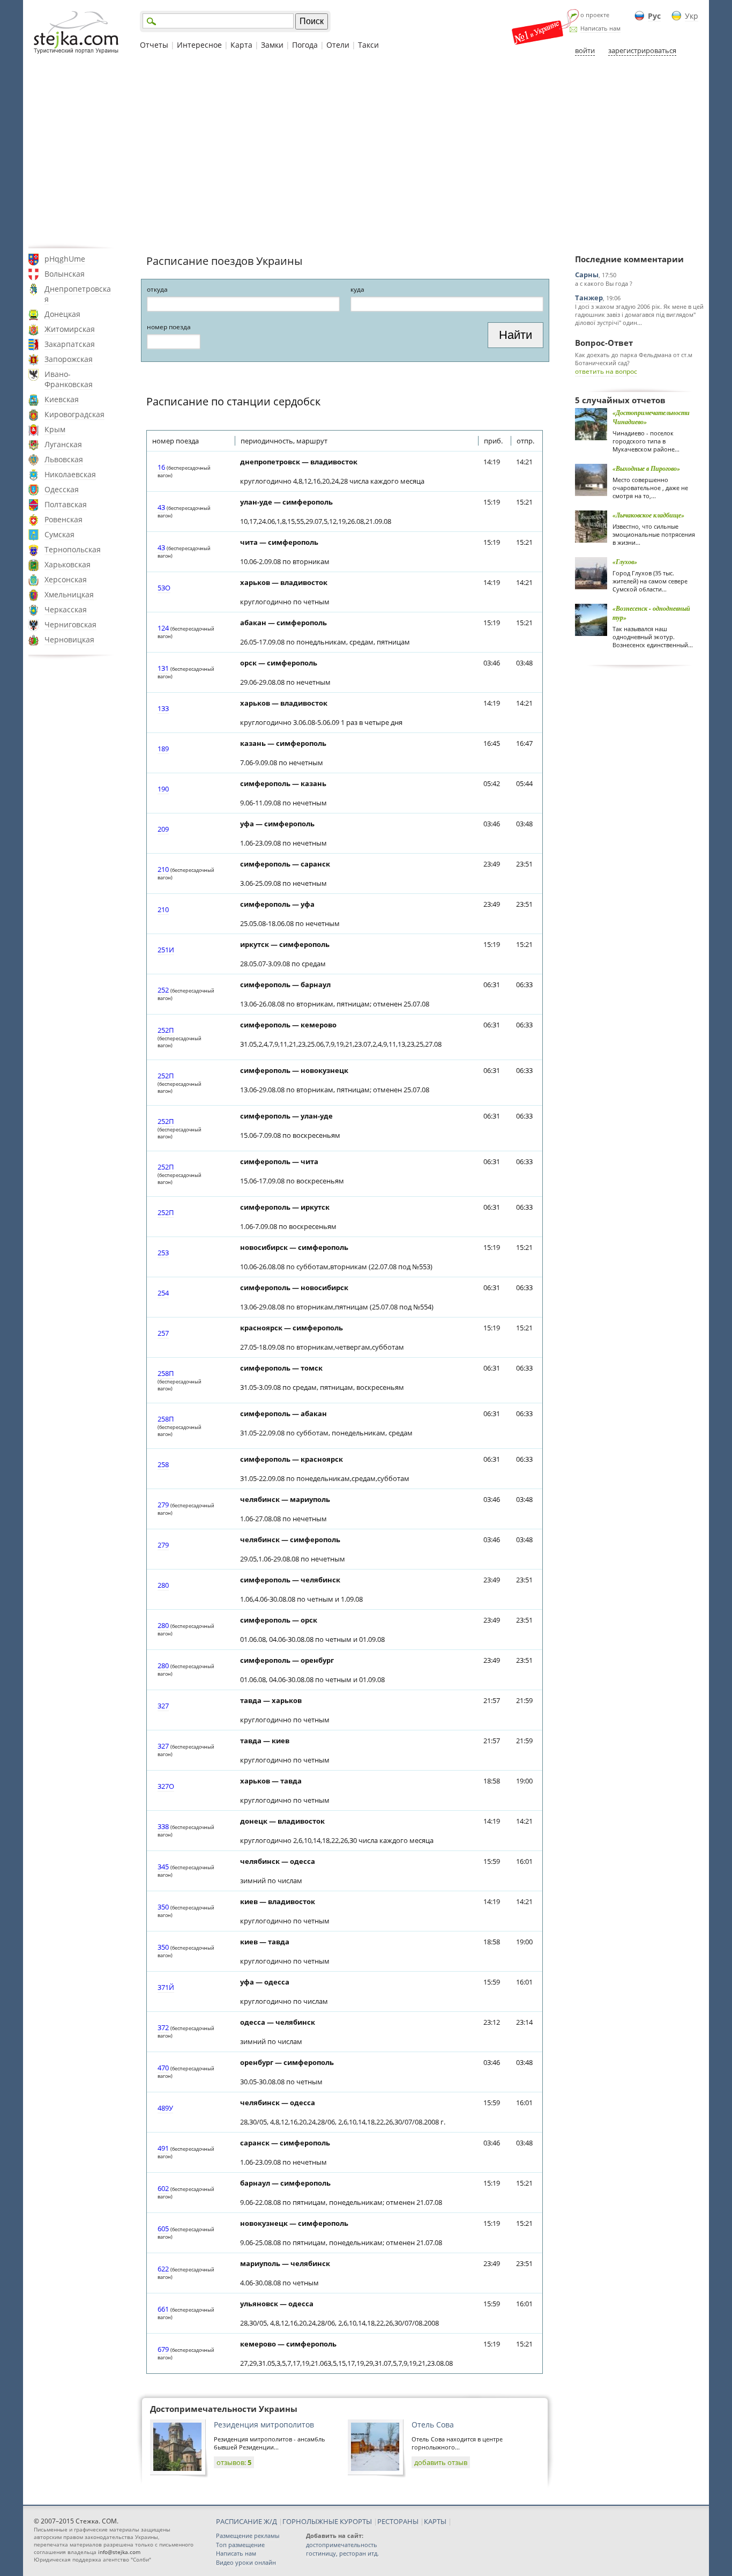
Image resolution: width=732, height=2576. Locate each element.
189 (163, 749)
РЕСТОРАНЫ (398, 2521)
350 (163, 1907)
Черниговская (70, 624)
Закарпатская (70, 344)
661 (163, 2309)
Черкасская (66, 609)
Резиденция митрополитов (264, 2425)
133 (163, 708)
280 (163, 1585)
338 (163, 1826)
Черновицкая (69, 639)
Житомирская (70, 329)
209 (163, 829)
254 (163, 1293)
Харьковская (68, 564)
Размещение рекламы (248, 2536)
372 (163, 2027)
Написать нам (600, 28)
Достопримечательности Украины (224, 2409)
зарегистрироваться (642, 50)
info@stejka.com (119, 2552)
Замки (272, 45)
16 (161, 467)
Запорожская (69, 359)
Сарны (587, 275)
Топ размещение (240, 2545)
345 (163, 1867)
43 (161, 507)
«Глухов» (625, 562)
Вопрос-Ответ (604, 343)
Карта (241, 45)
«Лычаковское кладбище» (648, 515)
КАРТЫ (435, 2521)
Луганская (63, 444)
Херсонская (66, 579)
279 (163, 1505)
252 (163, 990)
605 (163, 2229)
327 (163, 1706)
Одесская (62, 489)
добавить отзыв (441, 2462)
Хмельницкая (69, 594)
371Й (166, 1987)
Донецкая (62, 314)
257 (163, 1333)
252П (166, 1030)
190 (163, 789)
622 (163, 2269)
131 (163, 668)
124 (163, 628)
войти (585, 50)
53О (164, 588)
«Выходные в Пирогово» (646, 468)
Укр (692, 16)
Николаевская (70, 474)
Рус (654, 16)
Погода (305, 45)
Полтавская (66, 504)
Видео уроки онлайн (246, 2562)
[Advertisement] (366, 152)
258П (166, 1373)
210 (163, 869)
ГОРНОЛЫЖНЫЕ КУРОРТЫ (327, 2521)
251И (166, 950)
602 (163, 2188)
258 (163, 1464)
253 (163, 1253)
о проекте (595, 15)
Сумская (59, 534)
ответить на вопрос (606, 371)
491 (163, 2148)
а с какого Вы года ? (604, 283)
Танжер (589, 298)
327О (166, 1786)
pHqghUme (65, 259)
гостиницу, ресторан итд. (342, 2553)
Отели (338, 45)
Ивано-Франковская (69, 379)
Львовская (64, 459)
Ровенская (64, 519)
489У (165, 2108)
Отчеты (154, 45)
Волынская (65, 274)
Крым (55, 429)
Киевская (62, 399)
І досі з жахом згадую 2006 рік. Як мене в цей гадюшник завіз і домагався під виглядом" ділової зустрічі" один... (639, 314)
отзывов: (234, 2462)
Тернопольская (73, 549)
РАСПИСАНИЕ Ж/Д (247, 2521)
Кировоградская (74, 414)
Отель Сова (433, 2425)
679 (163, 2349)
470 (163, 2068)
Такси (368, 45)
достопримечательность (342, 2545)
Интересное (199, 45)
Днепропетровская (78, 294)
